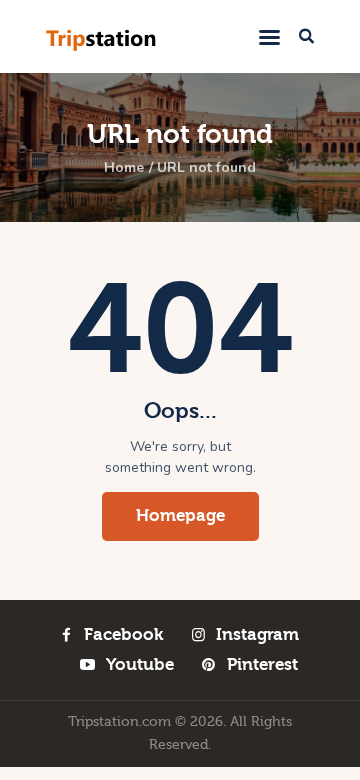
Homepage (180, 515)
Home (124, 168)
